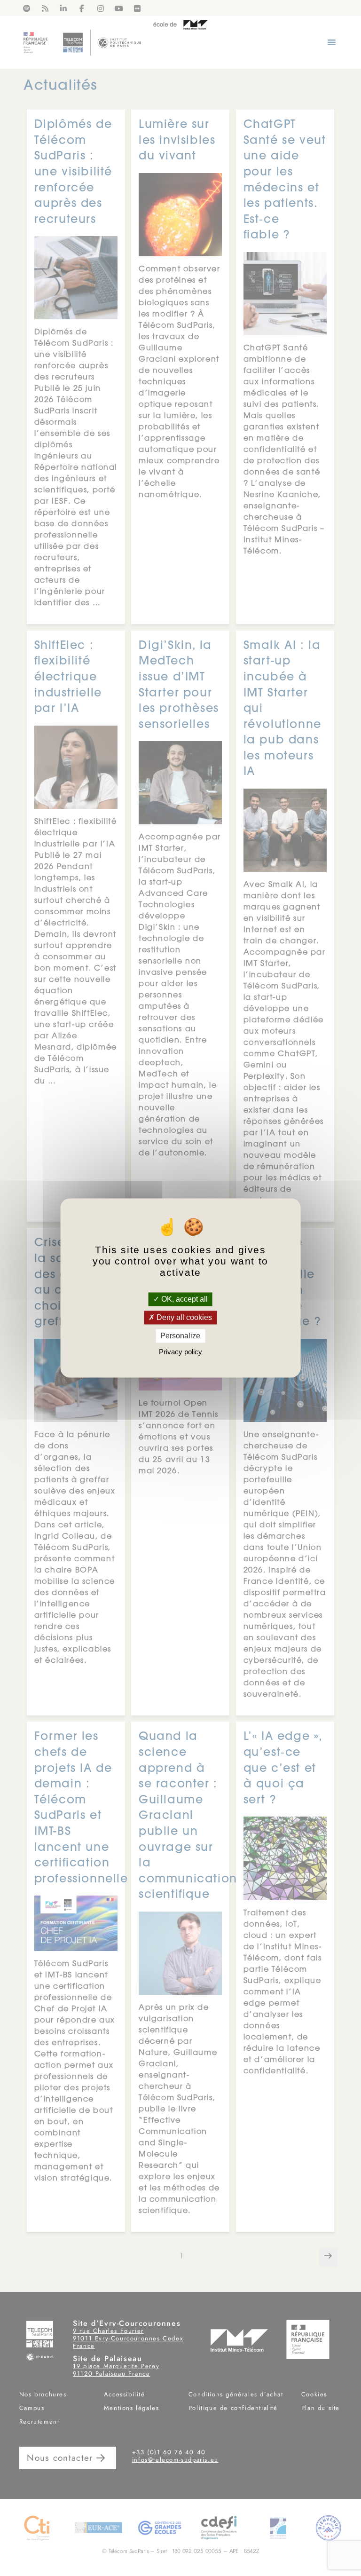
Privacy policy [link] (180, 1352)
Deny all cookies (183, 1317)
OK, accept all (184, 1299)
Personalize (180, 1336)
